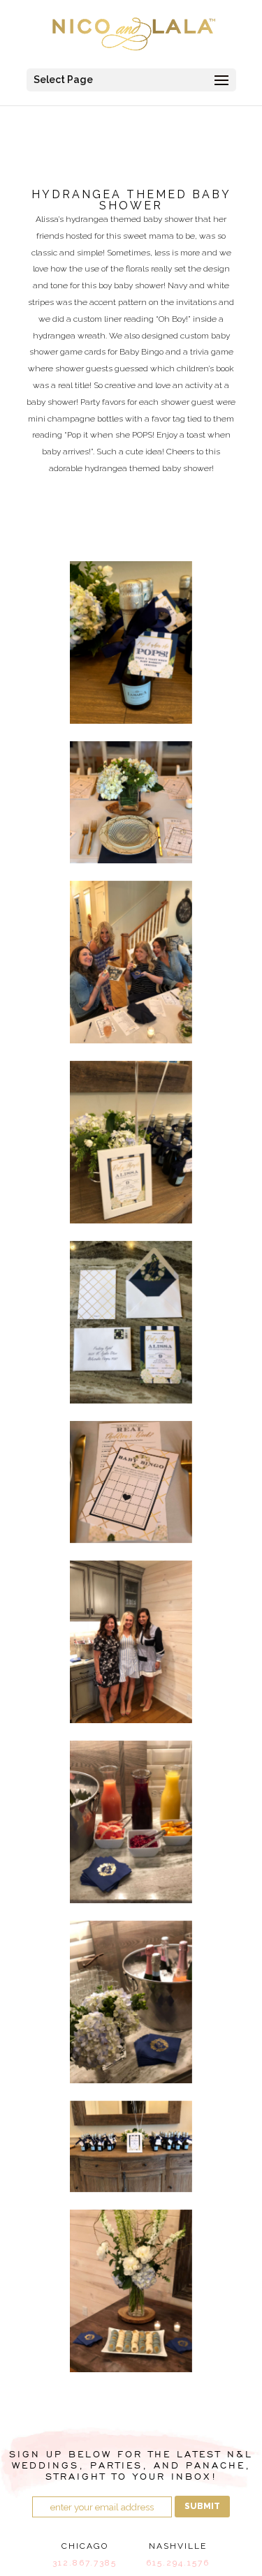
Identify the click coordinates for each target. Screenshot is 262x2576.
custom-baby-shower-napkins (131, 1822)
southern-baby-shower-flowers (131, 2291)
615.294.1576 (178, 2563)
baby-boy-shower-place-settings (131, 802)
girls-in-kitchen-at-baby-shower (131, 1642)
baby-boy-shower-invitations (131, 1142)
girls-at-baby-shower (131, 962)
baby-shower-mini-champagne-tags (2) (131, 642)
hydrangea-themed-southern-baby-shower (131, 2002)
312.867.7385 (85, 2563)
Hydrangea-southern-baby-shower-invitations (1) (131, 1322)
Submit (202, 2506)
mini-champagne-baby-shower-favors (131, 2146)
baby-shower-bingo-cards (131, 1482)
